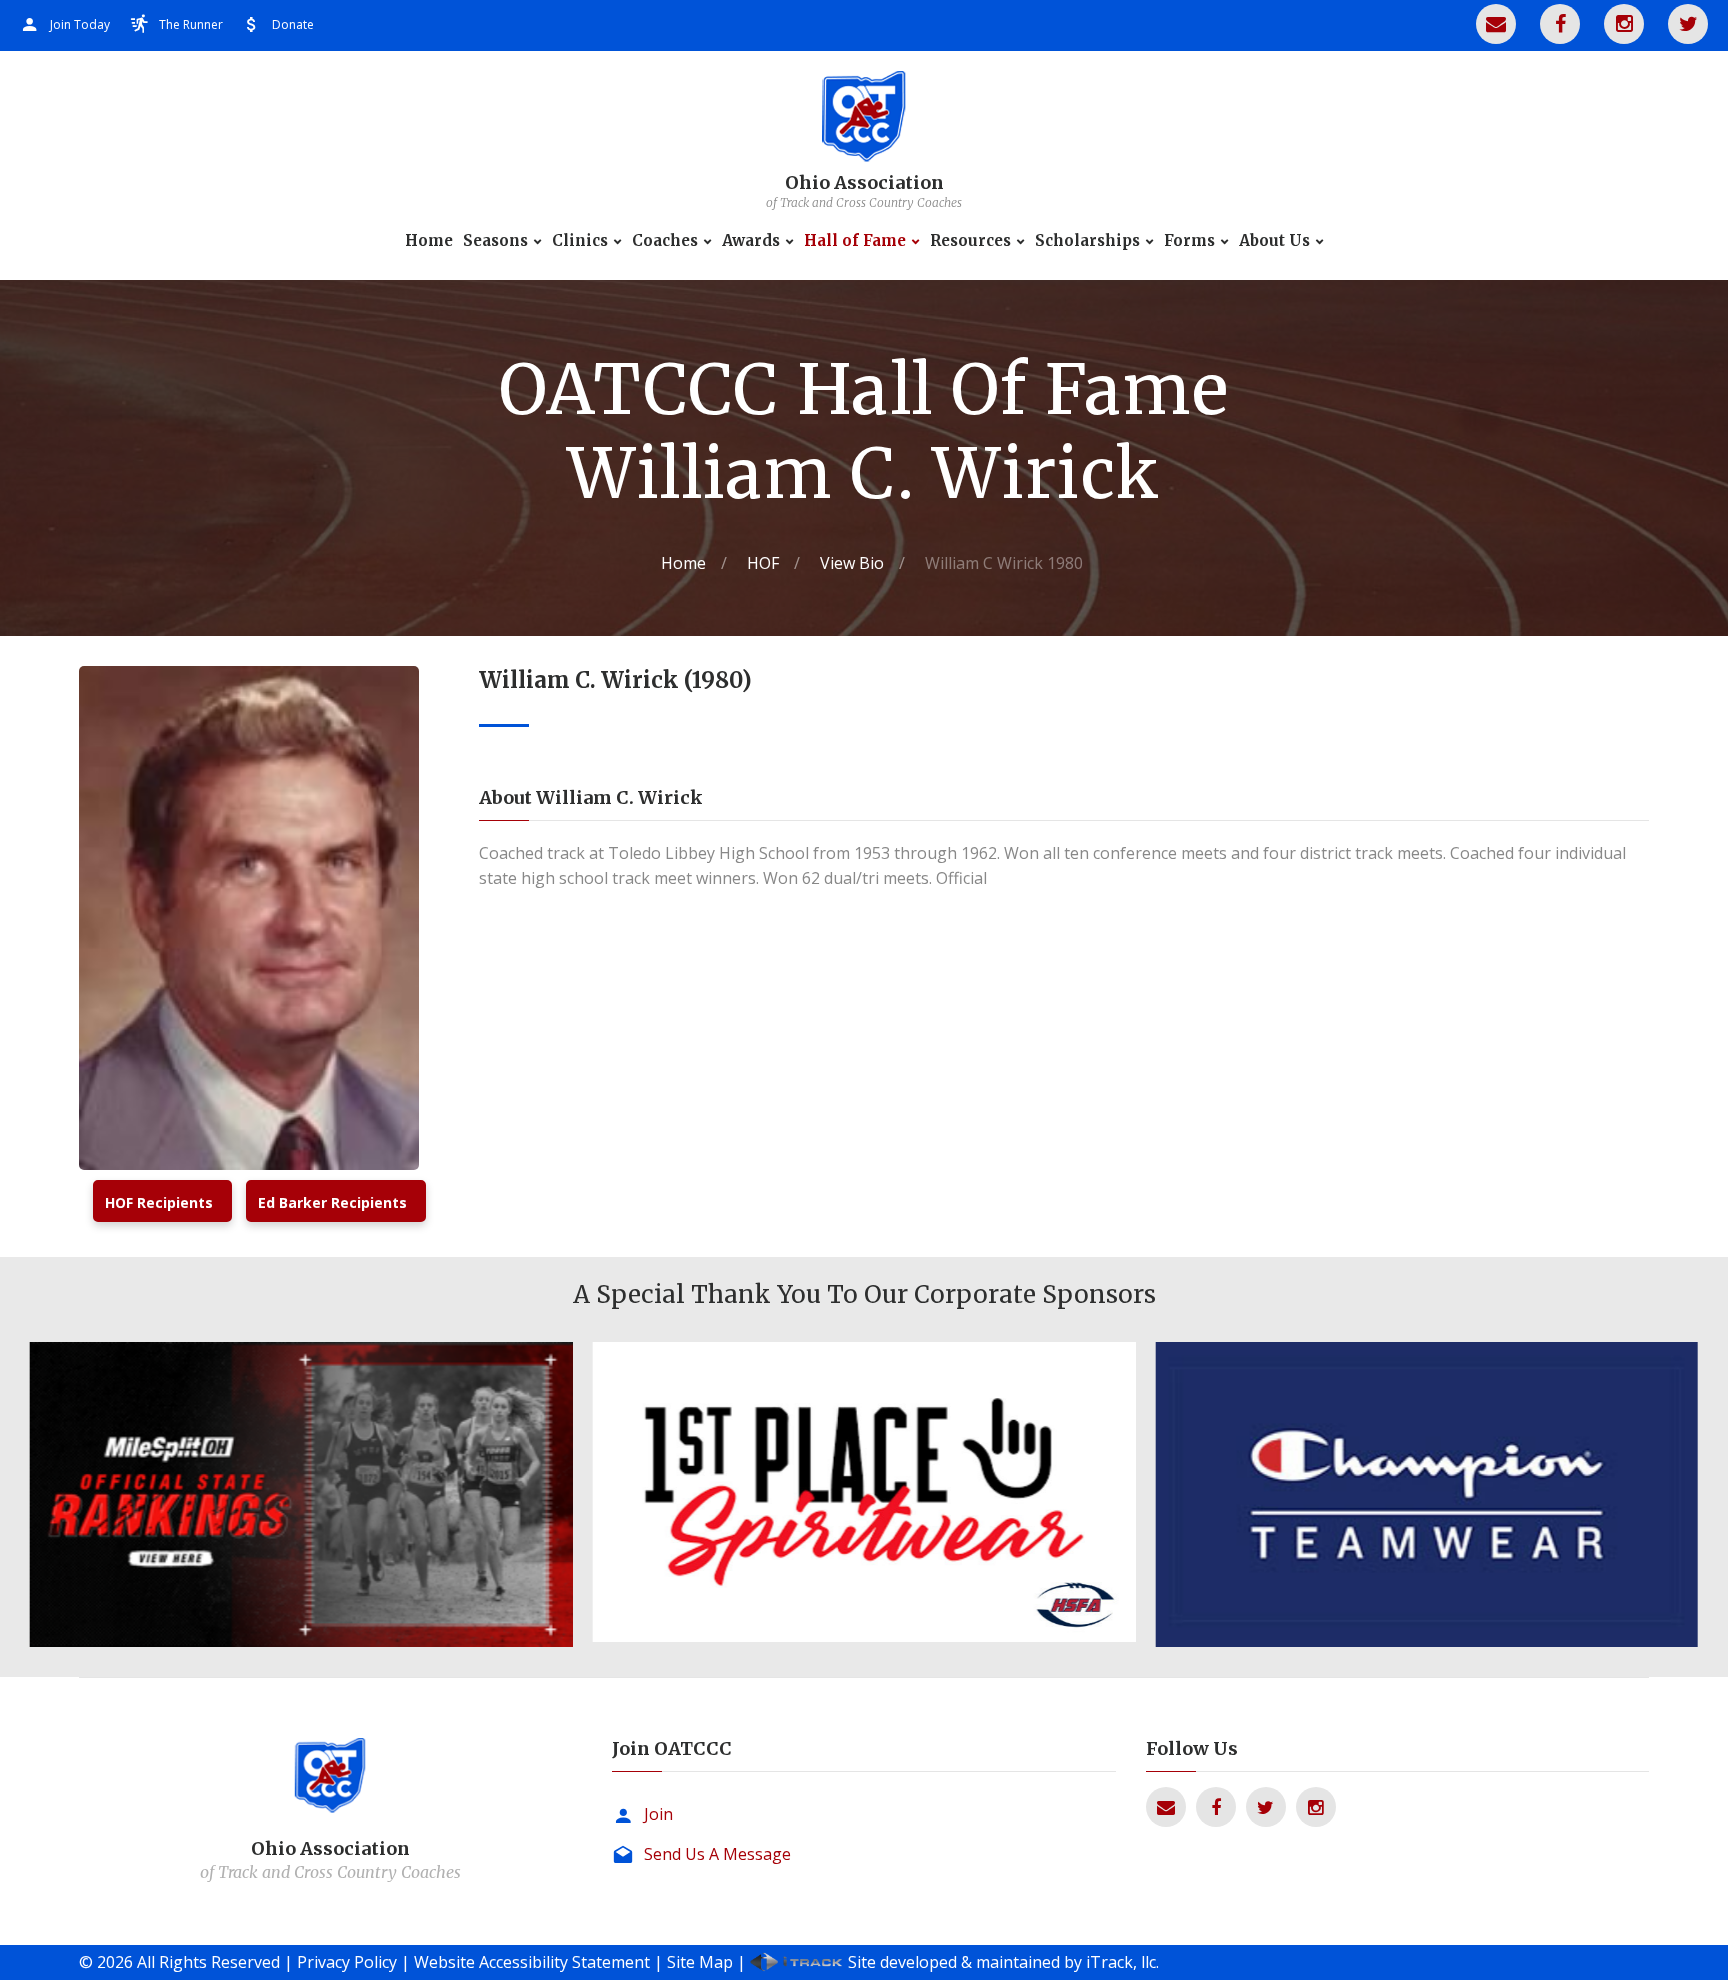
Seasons (495, 241)
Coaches (665, 241)
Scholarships (1087, 241)
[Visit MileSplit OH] (301, 1494)
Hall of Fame (855, 241)
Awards (751, 241)
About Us (1274, 241)
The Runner (191, 24)
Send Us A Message (717, 1854)
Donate (293, 24)
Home (429, 241)
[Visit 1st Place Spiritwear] (864, 1492)
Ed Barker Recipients (332, 1202)
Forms (1189, 241)
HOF (763, 563)
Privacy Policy (347, 1962)
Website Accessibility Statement (532, 1962)
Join (658, 1814)
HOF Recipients (159, 1202)
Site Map (700, 1962)
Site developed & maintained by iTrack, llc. (1003, 1962)
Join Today (80, 24)
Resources (970, 241)
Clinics (580, 241)
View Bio (852, 563)
